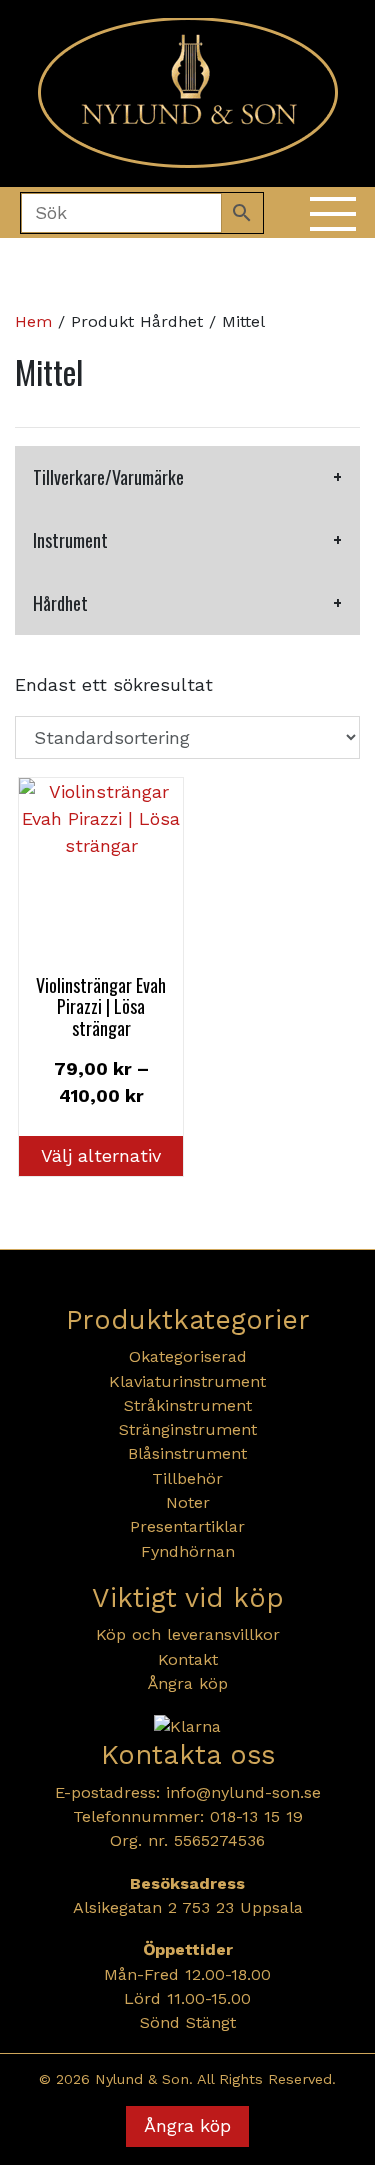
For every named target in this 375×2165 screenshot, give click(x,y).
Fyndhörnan (188, 1551)
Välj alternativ (101, 1155)
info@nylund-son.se (243, 1792)
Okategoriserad (188, 1356)
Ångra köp (188, 1683)
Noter (188, 1502)
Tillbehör (187, 1478)
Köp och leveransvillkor (188, 1634)
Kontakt (188, 1659)
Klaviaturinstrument (187, 1381)
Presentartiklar (187, 1526)
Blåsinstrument (187, 1453)
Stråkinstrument (188, 1405)
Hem (33, 321)
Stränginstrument (188, 1429)
